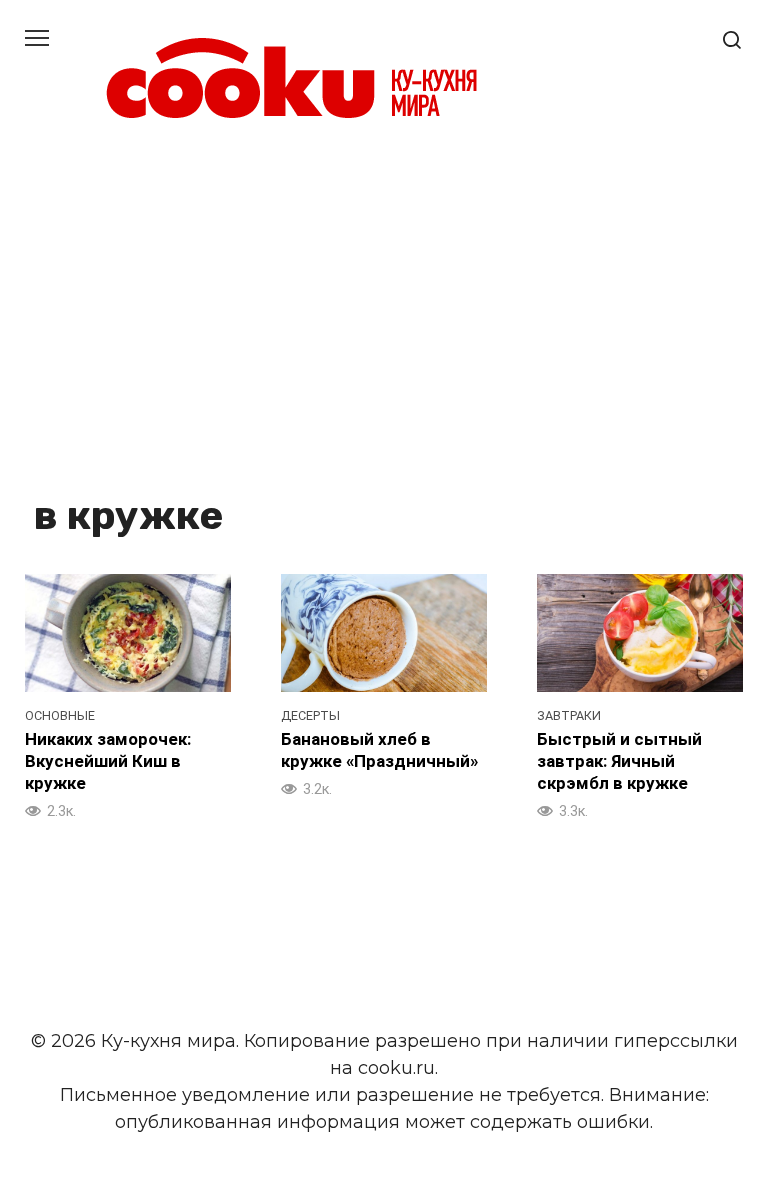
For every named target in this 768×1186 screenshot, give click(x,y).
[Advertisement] (384, 310)
